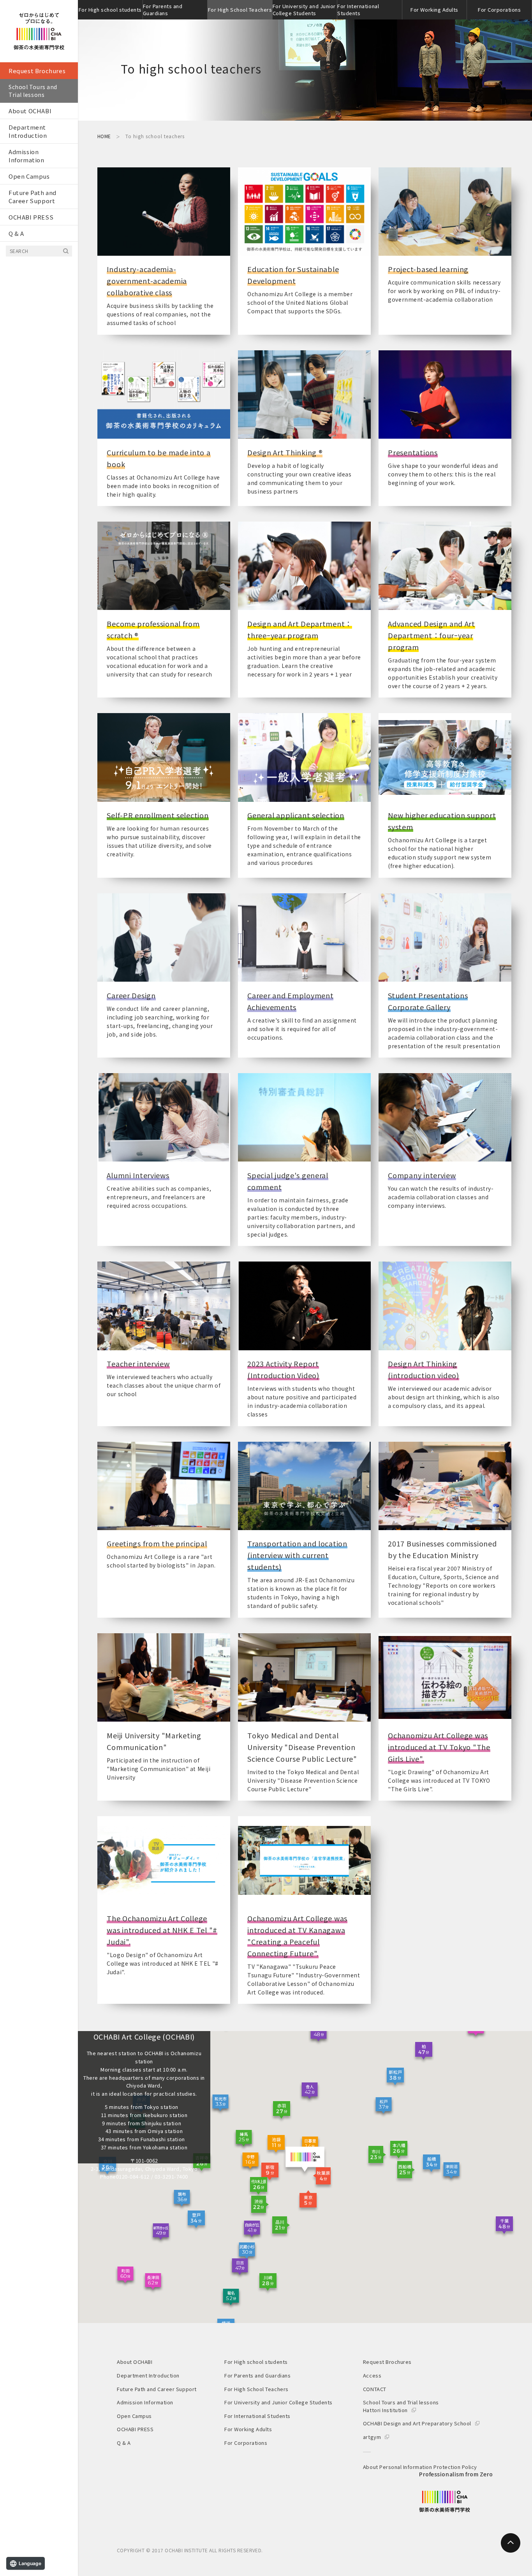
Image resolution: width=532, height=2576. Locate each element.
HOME (104, 136)
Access (372, 2375)
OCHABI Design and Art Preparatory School (417, 2423)
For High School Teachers (240, 10)
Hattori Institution (385, 2410)
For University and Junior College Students (304, 10)
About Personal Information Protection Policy (420, 2467)
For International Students (358, 10)
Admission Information (26, 156)
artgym (372, 2437)
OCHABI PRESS (31, 217)
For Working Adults (434, 10)
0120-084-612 (133, 2176)
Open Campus (29, 176)
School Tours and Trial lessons (33, 91)
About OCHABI (30, 111)
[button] (322, 2178)
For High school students (110, 10)
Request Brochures (37, 71)
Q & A (16, 233)
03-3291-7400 (171, 2176)
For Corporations (499, 10)
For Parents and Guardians (163, 10)
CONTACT (375, 2389)
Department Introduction (28, 131)
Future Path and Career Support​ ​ (33, 197)
